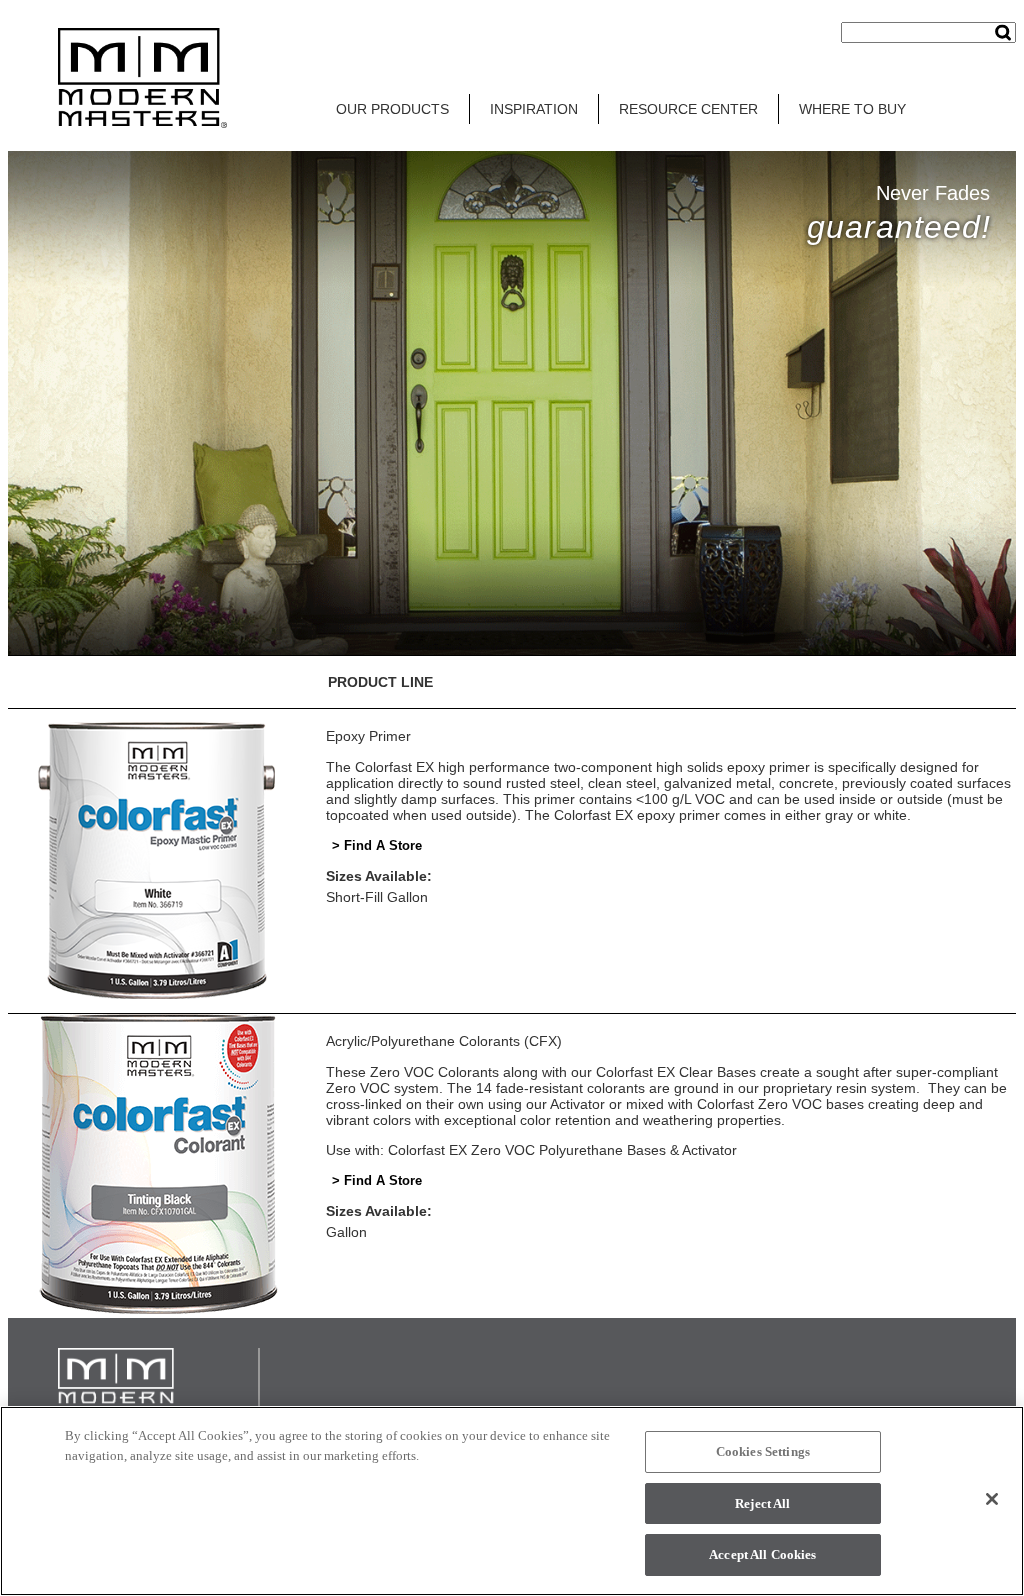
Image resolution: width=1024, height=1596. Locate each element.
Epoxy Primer (368, 736)
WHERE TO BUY (852, 109)
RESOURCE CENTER (688, 109)
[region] (512, 1501)
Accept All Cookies (762, 1554)
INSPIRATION (534, 109)
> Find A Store (377, 845)
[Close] (992, 1499)
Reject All (762, 1503)
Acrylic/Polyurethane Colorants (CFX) (444, 1041)
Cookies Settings (763, 1451)
